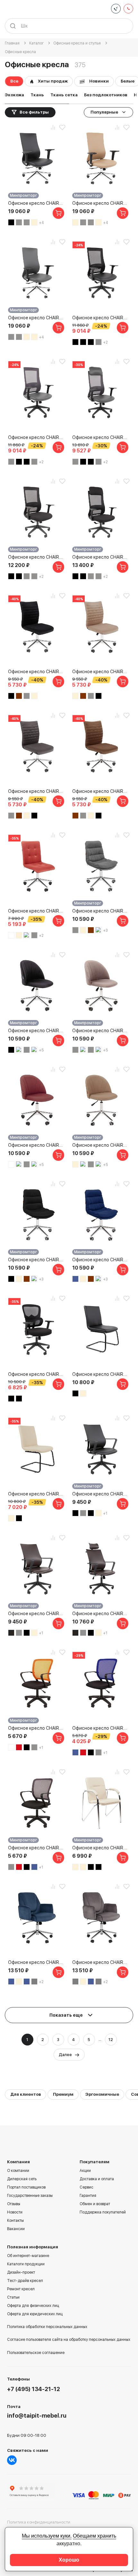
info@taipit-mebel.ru (37, 2416)
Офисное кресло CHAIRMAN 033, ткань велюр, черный (37, 672)
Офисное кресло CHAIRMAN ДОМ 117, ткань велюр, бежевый (101, 1145)
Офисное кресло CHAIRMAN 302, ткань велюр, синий (37, 1962)
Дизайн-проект (21, 2272)
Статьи (13, 2297)
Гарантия (88, 2196)
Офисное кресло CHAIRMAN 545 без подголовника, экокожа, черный (101, 1494)
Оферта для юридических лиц (35, 2314)
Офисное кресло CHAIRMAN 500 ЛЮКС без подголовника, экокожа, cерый (37, 318)
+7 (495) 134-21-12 (34, 2389)
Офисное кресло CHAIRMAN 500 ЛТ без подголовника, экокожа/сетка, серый (37, 437)
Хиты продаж (52, 81)
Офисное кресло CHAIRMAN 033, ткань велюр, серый (37, 791)
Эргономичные (102, 2094)
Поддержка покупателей (103, 2212)
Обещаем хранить (95, 2536)
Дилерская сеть (22, 2179)
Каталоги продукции (26, 2264)
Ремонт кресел (21, 2289)
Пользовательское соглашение (36, 2353)
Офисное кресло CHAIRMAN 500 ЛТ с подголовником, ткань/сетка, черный (101, 557)
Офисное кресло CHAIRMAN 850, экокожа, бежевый (101, 1848)
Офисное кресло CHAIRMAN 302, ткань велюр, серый (101, 1962)
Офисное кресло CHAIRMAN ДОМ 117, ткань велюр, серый (101, 1031)
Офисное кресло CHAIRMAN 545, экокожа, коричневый (101, 1614)
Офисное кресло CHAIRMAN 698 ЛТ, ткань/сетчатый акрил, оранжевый (37, 1728)
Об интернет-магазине (28, 2256)
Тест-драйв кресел (25, 2281)
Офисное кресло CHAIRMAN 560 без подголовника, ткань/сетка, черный (37, 1374)
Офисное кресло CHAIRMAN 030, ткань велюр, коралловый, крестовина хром (37, 911)
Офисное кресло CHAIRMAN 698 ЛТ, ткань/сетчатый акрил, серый (37, 1848)
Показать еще (67, 2015)
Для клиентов (26, 2094)
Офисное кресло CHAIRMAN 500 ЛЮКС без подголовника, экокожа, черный (37, 203)
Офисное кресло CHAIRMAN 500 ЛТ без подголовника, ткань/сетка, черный (37, 557)
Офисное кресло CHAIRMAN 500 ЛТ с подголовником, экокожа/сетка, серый (101, 437)
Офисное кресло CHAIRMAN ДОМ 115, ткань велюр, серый (101, 911)
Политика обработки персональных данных (47, 2327)
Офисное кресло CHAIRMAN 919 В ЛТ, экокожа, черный (101, 1374)
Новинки (99, 81)
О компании (18, 2171)
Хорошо (69, 2560)
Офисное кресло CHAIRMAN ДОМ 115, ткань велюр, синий (101, 1260)
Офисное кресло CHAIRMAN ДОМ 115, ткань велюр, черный (37, 1260)
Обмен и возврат (95, 2204)
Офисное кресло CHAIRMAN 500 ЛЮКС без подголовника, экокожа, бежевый (101, 203)
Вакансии (16, 2229)
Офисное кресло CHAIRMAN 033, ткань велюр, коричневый (101, 791)
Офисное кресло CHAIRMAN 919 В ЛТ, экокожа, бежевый (37, 1494)
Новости (15, 2212)
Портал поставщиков (26, 2187)
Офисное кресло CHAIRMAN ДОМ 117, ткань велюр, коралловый (37, 1145)
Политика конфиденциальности (39, 2522)
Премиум (63, 2094)
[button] (37, 103)
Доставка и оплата (97, 2179)
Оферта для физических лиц (33, 2306)
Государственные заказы (30, 2196)
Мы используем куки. (47, 2536)
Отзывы (14, 2204)
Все (14, 81)
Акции (85, 2171)
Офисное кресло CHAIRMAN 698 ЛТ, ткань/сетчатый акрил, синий (101, 1728)
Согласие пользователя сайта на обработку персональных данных (69, 2340)
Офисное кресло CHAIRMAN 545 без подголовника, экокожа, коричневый (37, 1614)
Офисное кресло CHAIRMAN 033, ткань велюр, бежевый (101, 672)
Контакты (15, 2221)
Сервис (86, 2187)
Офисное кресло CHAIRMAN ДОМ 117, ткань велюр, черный (37, 1031)
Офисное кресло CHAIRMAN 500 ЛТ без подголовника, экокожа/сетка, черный (101, 318)
